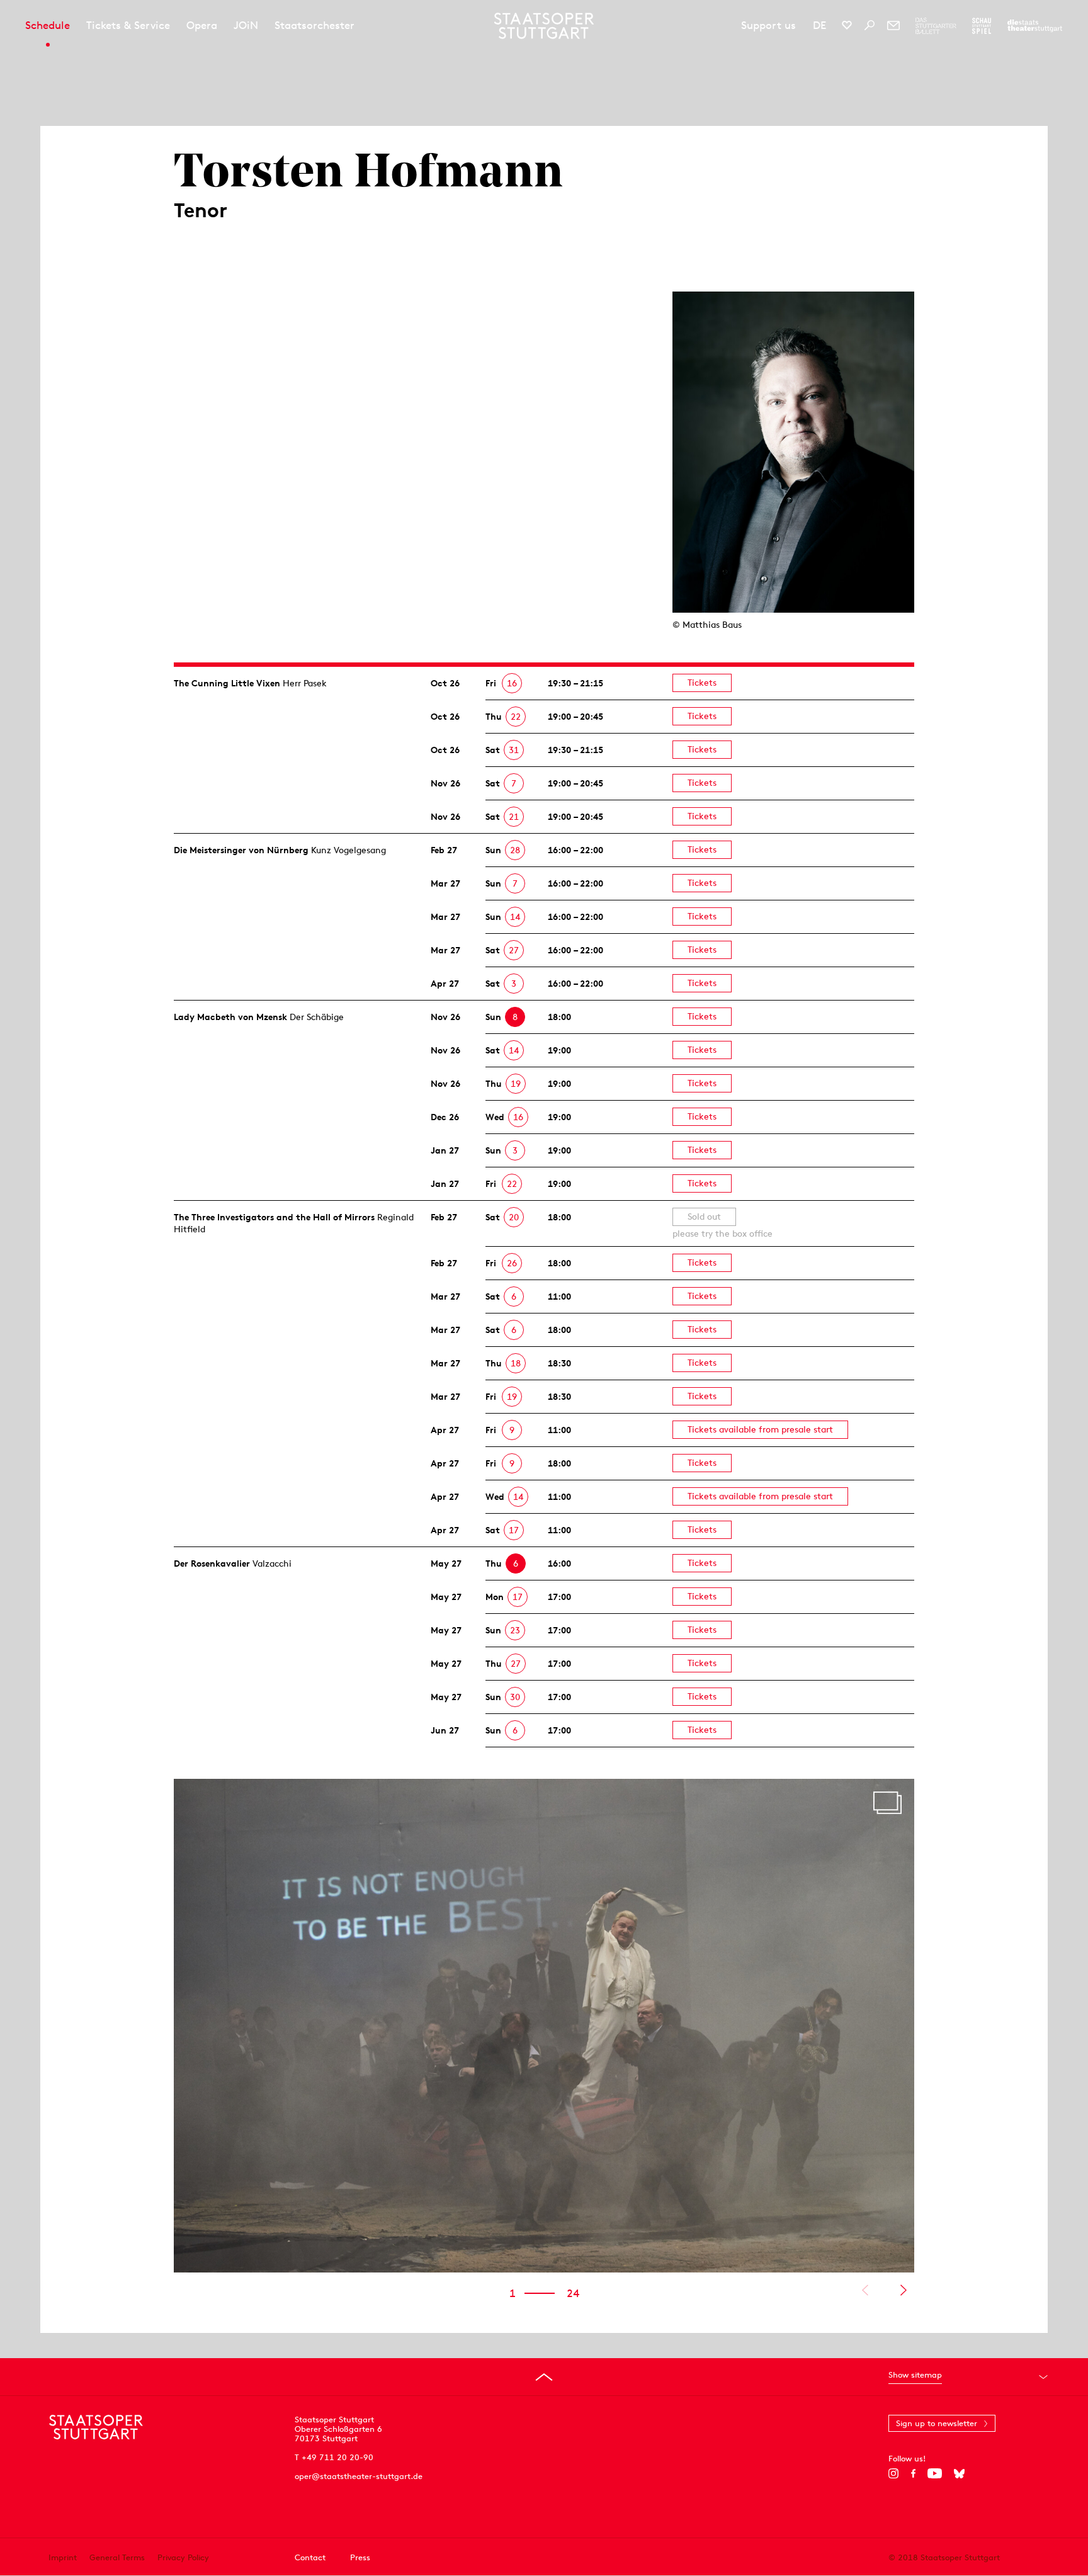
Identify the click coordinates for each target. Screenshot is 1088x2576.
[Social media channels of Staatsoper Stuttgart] (847, 25)
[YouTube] (935, 2473)
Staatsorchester (314, 25)
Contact (310, 2557)
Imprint (63, 2557)
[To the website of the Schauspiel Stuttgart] (982, 26)
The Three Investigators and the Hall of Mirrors (274, 1217)
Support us (768, 25)
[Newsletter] (893, 25)
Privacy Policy (183, 2557)
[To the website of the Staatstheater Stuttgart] (1035, 26)
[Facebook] (913, 2473)
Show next (903, 2290)
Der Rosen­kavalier (212, 1563)
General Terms (117, 2557)
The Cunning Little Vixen (227, 683)
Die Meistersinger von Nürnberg (241, 850)
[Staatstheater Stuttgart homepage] (544, 26)
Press (360, 2557)
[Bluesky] (959, 2473)
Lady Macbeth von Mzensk (230, 1017)
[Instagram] (894, 2473)
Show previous (865, 2290)
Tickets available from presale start (760, 1429)
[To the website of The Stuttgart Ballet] (936, 26)
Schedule (48, 25)
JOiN (246, 25)
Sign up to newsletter (937, 2423)
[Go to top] (544, 2377)
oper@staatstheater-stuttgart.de (359, 2476)
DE (819, 25)
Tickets (702, 683)
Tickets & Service (128, 25)
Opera (202, 25)
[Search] (870, 25)
